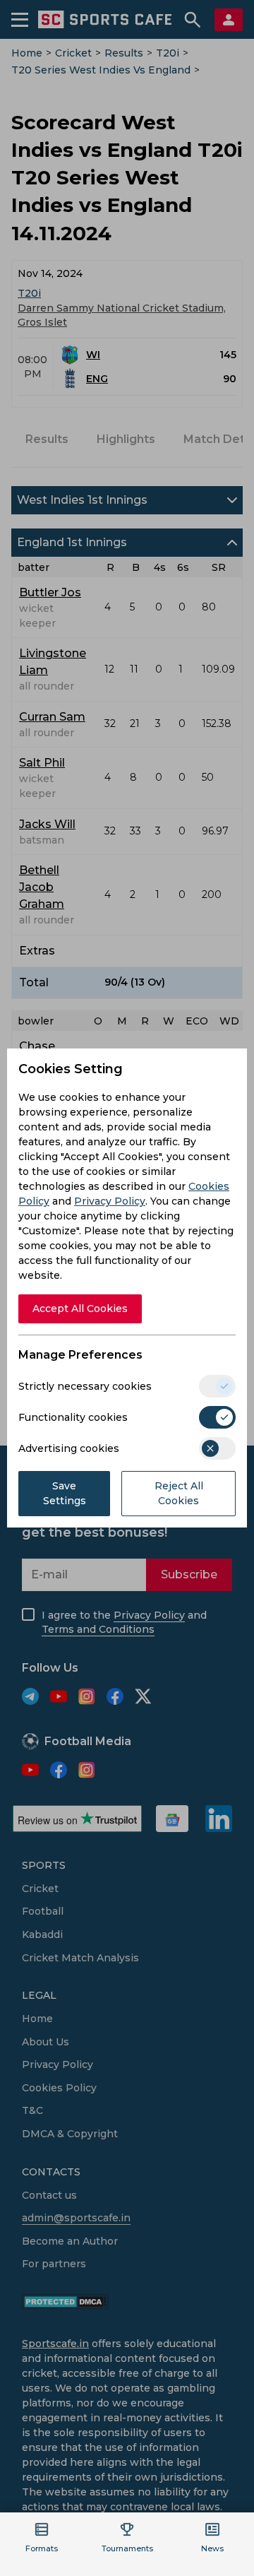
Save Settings (65, 1493)
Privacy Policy (110, 1201)
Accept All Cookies (80, 1308)
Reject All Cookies (179, 1493)
